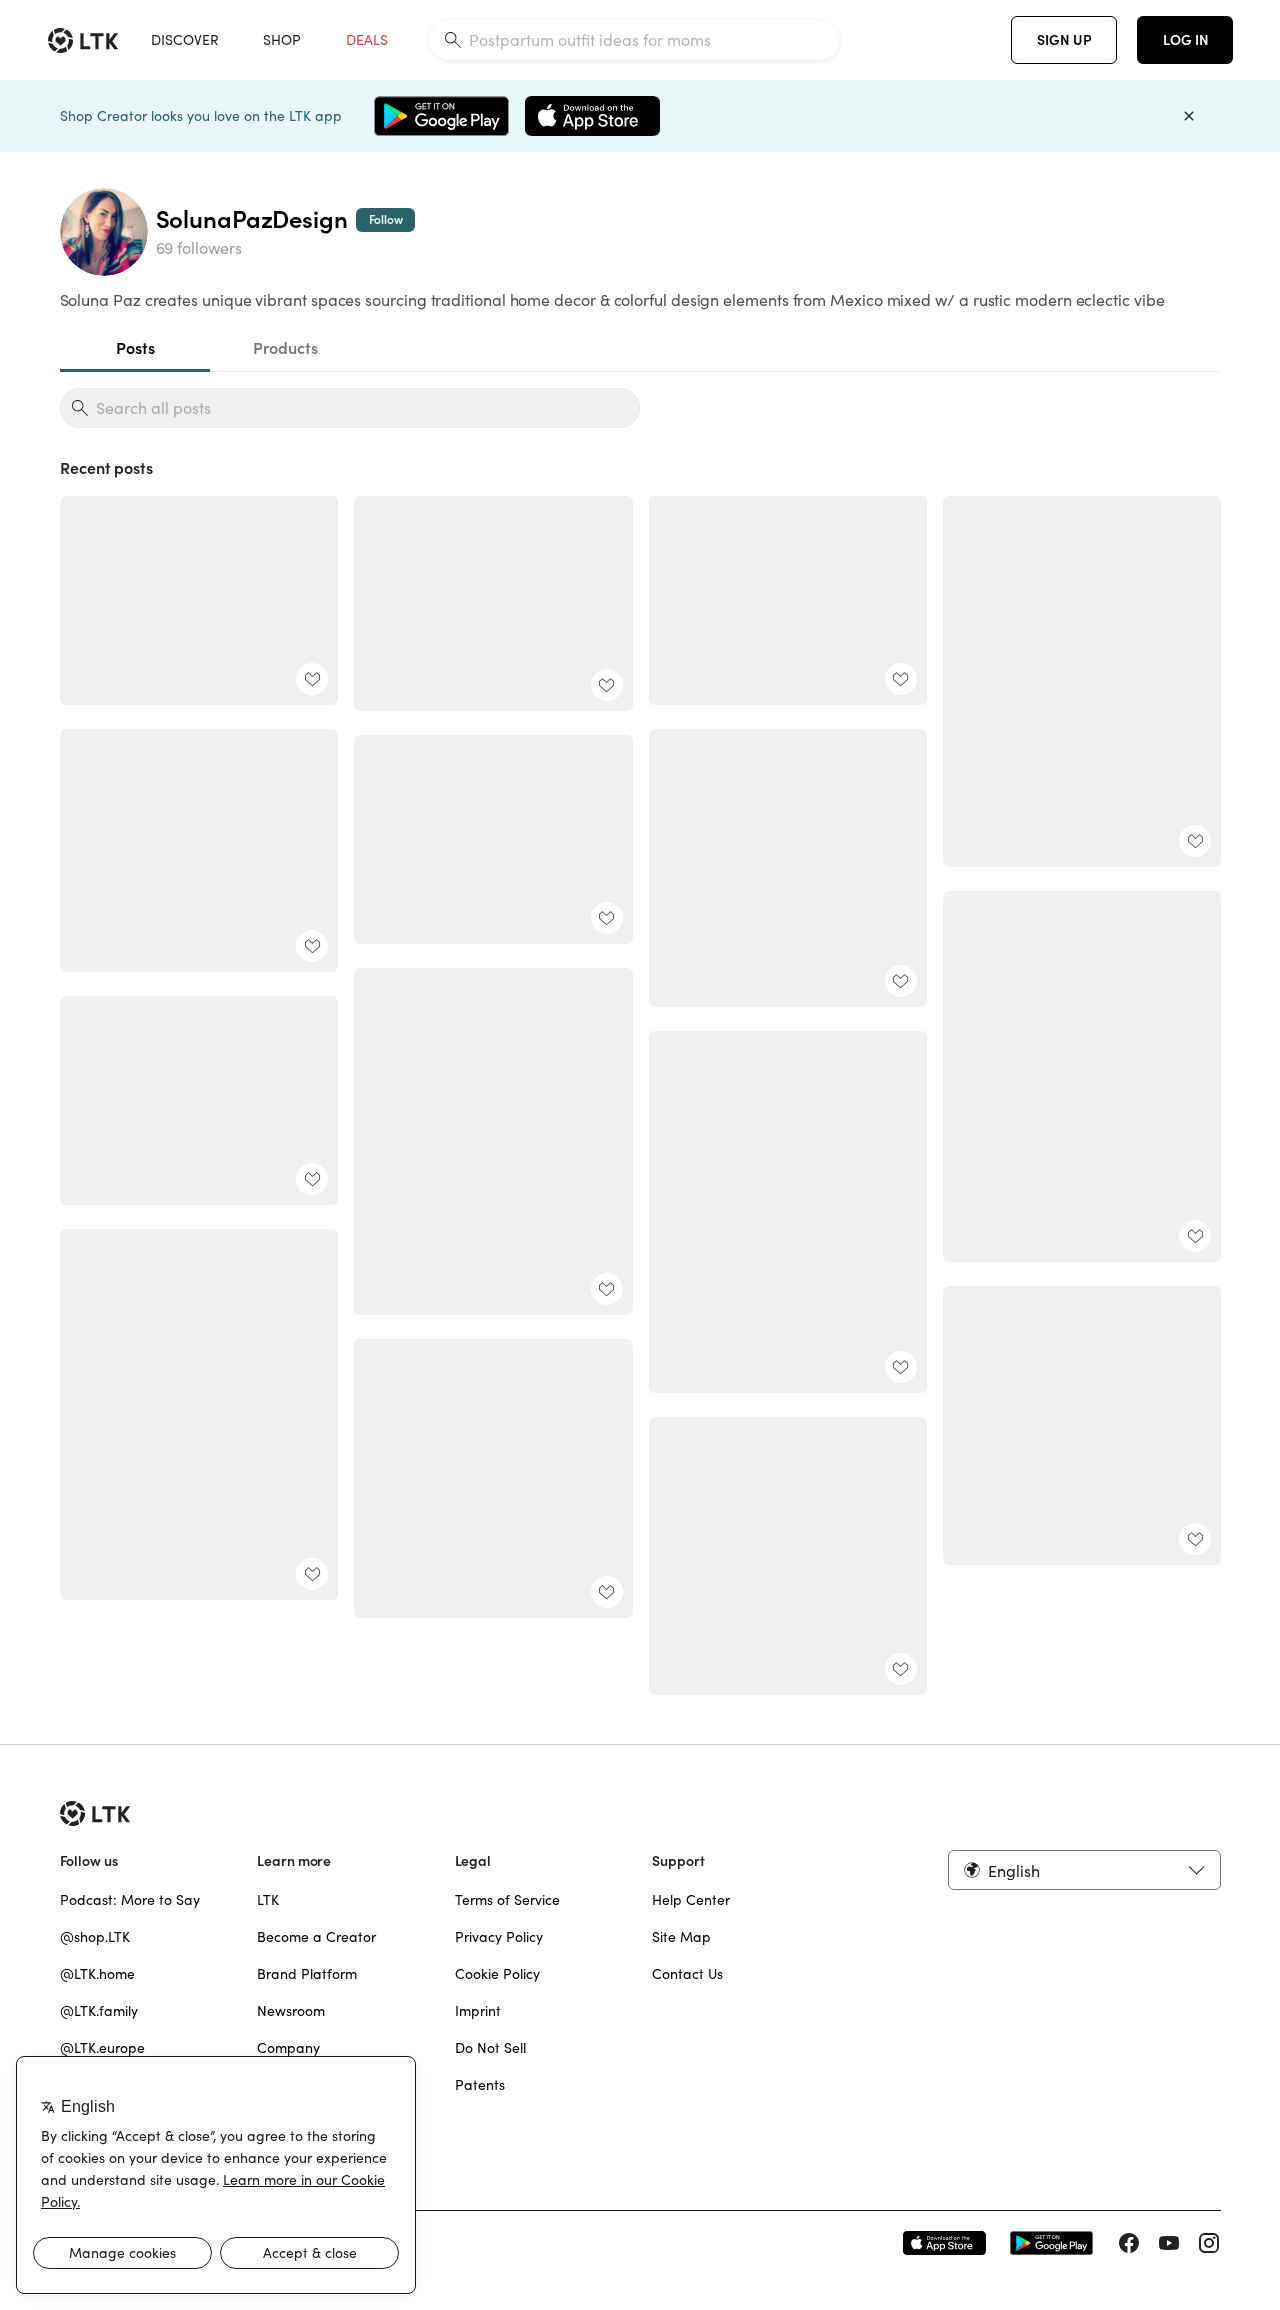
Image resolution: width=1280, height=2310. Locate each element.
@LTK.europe (102, 2048)
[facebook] (1129, 2243)
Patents (480, 2085)
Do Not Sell (490, 2048)
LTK (268, 1900)
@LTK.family (99, 2011)
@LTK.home (97, 1974)
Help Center (691, 1900)
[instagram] (1209, 2243)
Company (288, 2048)
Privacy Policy (499, 1937)
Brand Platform (307, 1974)
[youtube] (1169, 2243)
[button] (1084, 1870)
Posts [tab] (134, 348)
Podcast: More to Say (130, 1900)
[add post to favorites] (312, 679)
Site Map (681, 1937)
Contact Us (687, 1974)
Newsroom (291, 2011)
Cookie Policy (497, 1974)
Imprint (478, 2011)
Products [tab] (284, 348)
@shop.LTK (95, 1937)
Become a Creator (316, 1937)
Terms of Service (507, 1900)
